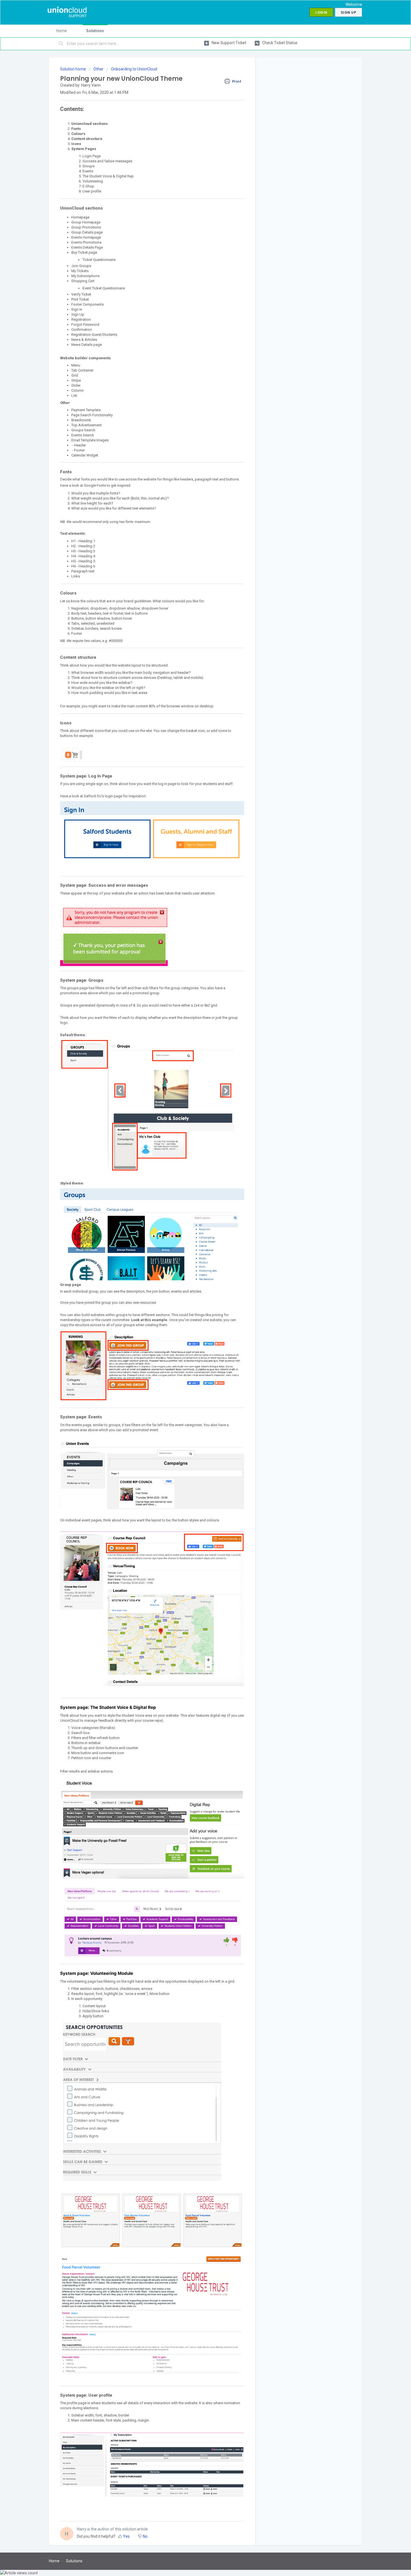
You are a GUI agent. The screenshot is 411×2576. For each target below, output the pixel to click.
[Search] (61, 44)
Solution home (73, 69)
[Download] (195, 1260)
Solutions (95, 31)
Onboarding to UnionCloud (134, 69)
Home (62, 31)
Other (98, 69)
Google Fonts (95, 485)
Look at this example (149, 1320)
